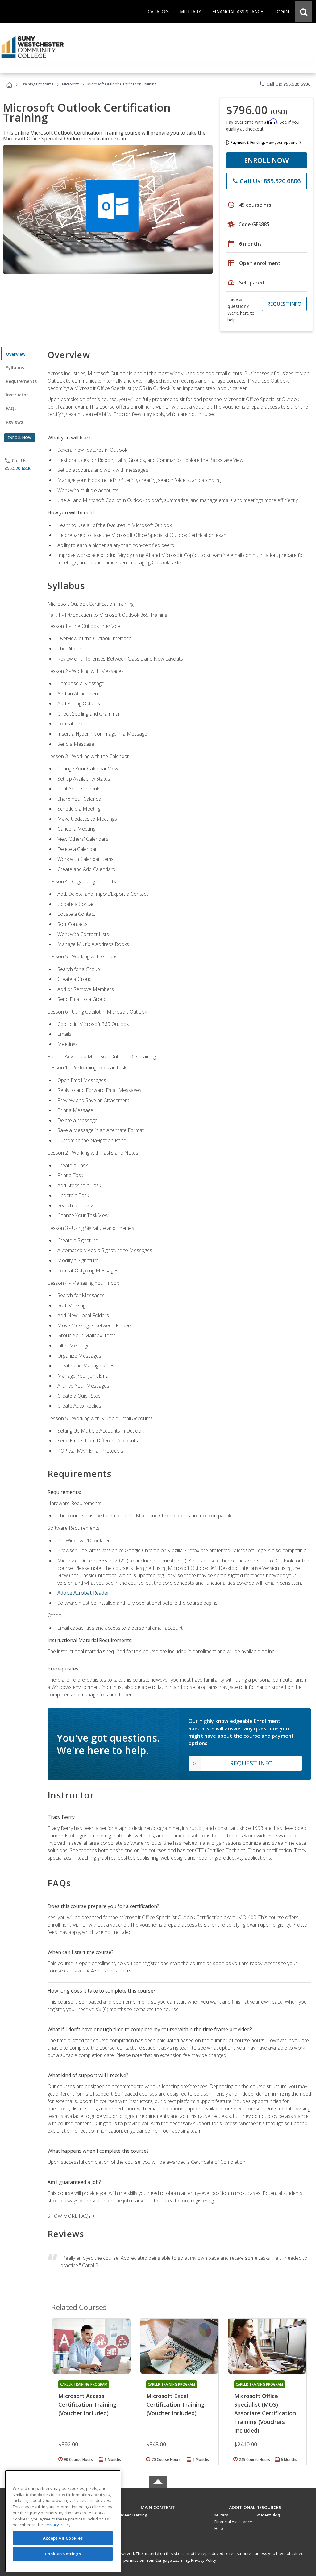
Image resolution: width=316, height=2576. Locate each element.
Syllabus (15, 368)
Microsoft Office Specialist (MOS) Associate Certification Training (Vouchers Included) (265, 2413)
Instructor (17, 395)
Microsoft (70, 84)
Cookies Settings (63, 2554)
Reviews (14, 422)
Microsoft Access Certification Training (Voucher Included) (87, 2404)
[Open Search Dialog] (304, 11)
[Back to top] (158, 2506)
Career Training (132, 2515)
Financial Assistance (233, 2522)
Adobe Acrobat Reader (83, 1593)
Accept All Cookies (63, 2538)
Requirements (21, 381)
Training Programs (37, 84)
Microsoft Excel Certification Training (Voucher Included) (175, 2404)
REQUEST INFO (284, 304)
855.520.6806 (18, 468)
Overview (16, 354)
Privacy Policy (204, 2560)
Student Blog (268, 2515)
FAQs (11, 408)
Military (221, 2515)
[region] (63, 2521)
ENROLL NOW (266, 160)
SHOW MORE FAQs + (71, 2216)
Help (219, 2528)
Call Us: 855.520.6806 (285, 84)
